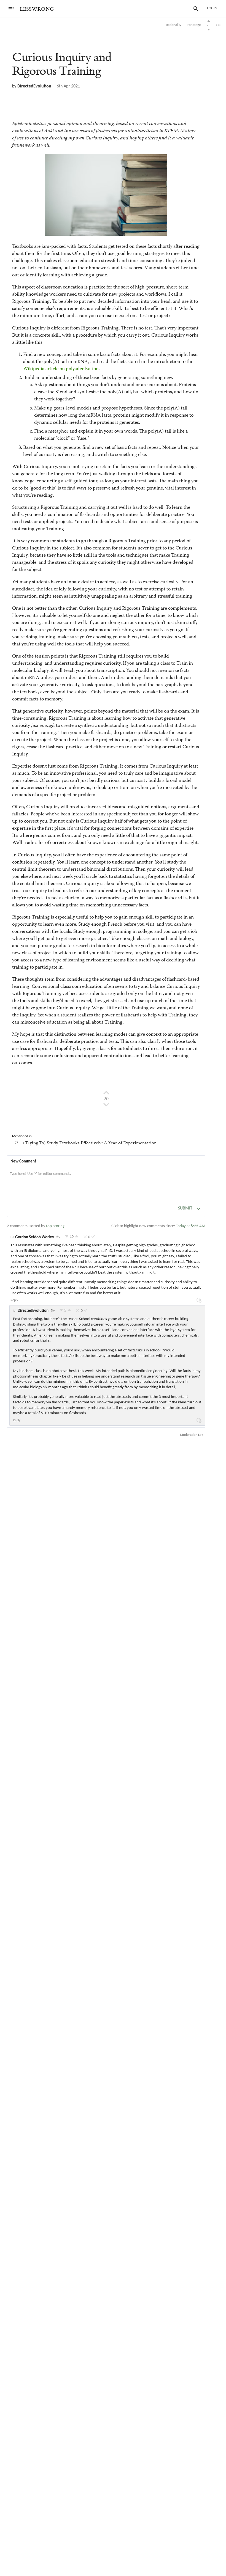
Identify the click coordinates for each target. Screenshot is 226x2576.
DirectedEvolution (34, 86)
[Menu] (11, 9)
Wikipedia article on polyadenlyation (61, 369)
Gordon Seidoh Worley (35, 1237)
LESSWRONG (37, 9)
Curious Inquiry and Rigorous (62, 64)
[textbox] (106, 1180)
